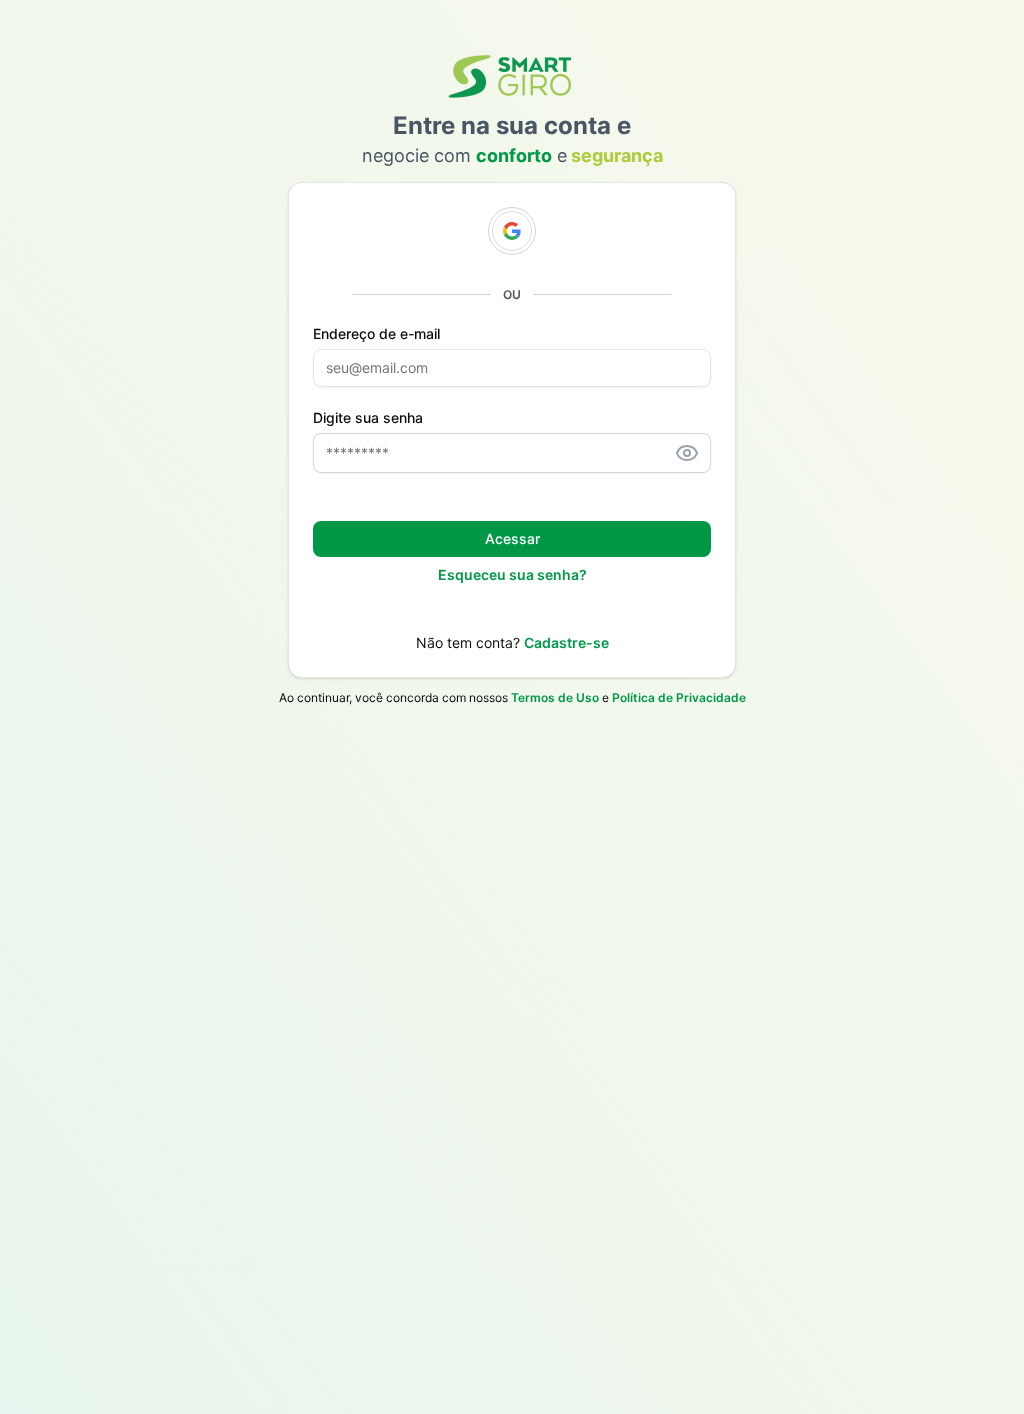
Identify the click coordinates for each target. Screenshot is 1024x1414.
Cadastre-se (566, 642)
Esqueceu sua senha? (512, 574)
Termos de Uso (555, 697)
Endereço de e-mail (376, 334)
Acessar (512, 538)
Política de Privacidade (679, 697)
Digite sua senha (368, 418)
